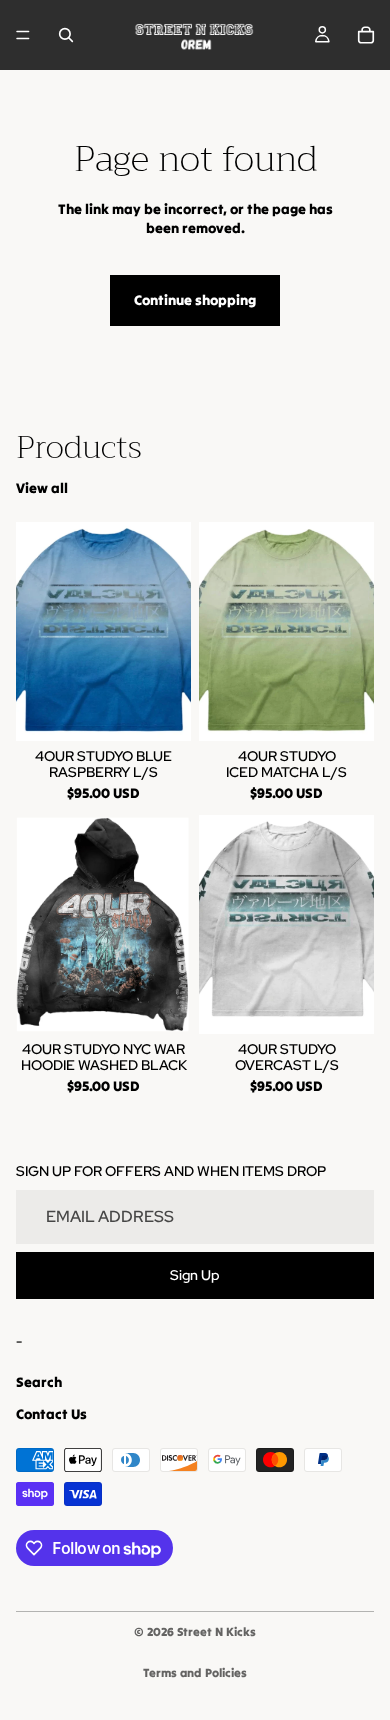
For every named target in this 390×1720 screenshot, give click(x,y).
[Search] (66, 35)
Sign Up (195, 1275)
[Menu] (23, 35)
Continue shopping (195, 300)
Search (39, 1382)
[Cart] (366, 35)
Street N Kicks (216, 1631)
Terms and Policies (195, 1672)
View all (42, 488)
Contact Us (51, 1414)
